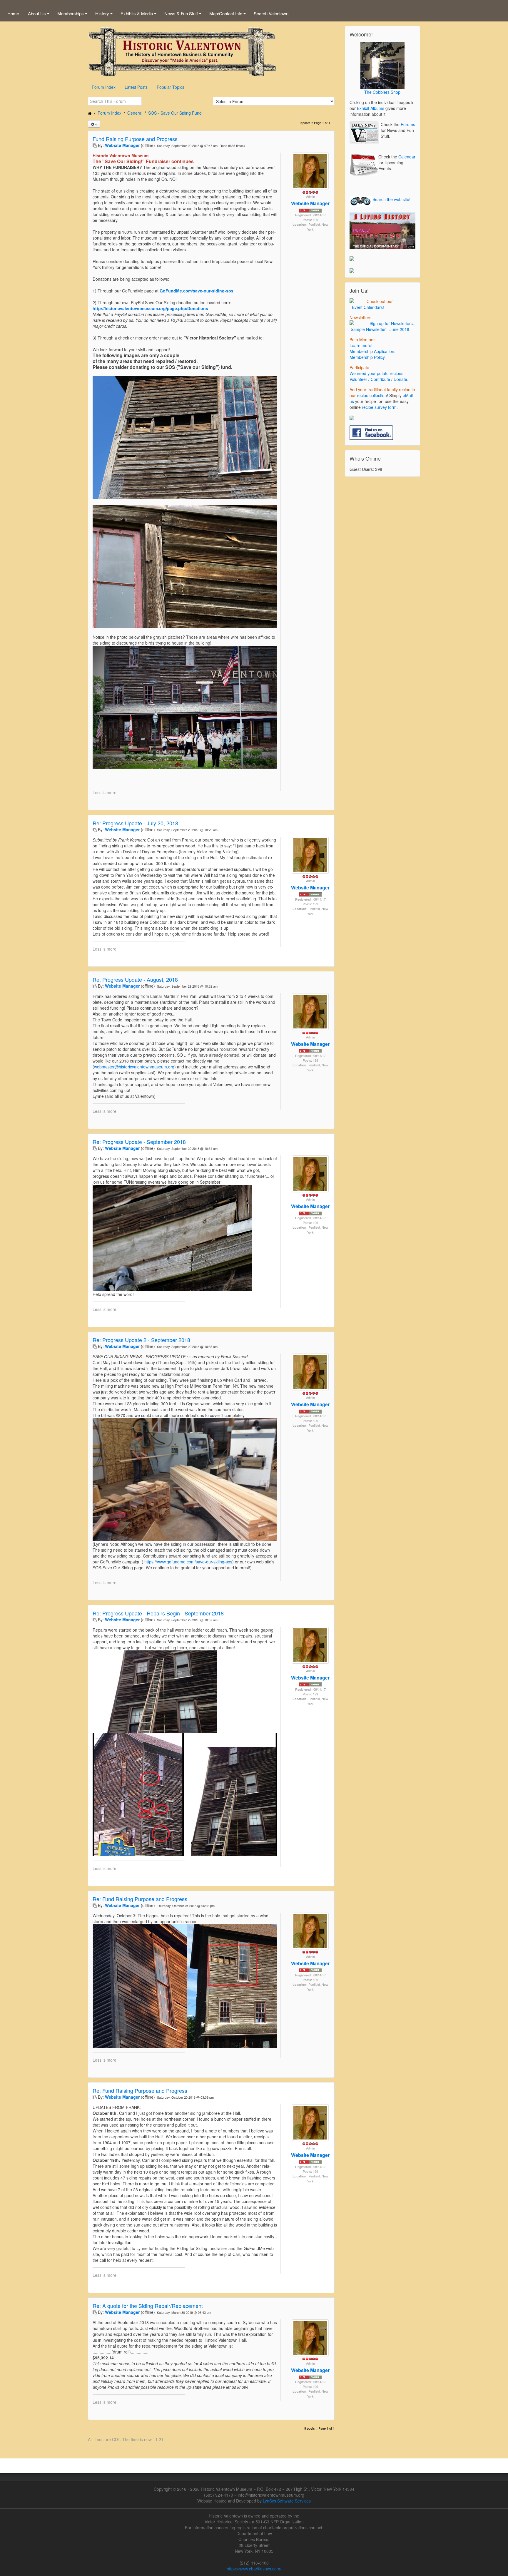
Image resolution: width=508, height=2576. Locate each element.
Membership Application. (372, 351)
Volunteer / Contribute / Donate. (379, 379)
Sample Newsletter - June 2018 (379, 329)
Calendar (407, 157)
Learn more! (361, 345)
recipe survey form (379, 407)
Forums (408, 124)
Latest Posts (136, 87)
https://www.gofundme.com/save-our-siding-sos (188, 1562)
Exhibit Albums (371, 108)
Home (13, 13)
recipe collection (372, 395)
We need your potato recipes (376, 373)
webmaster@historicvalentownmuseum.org (134, 1067)
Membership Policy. (368, 357)
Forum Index (104, 87)
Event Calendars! (367, 307)
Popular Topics (171, 87)
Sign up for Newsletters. (391, 323)
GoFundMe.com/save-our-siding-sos (197, 291)
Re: (135, 823)
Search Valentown (271, 13)
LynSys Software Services (287, 2501)
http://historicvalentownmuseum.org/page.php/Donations (150, 308)
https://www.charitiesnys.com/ (254, 2569)
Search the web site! (391, 199)
